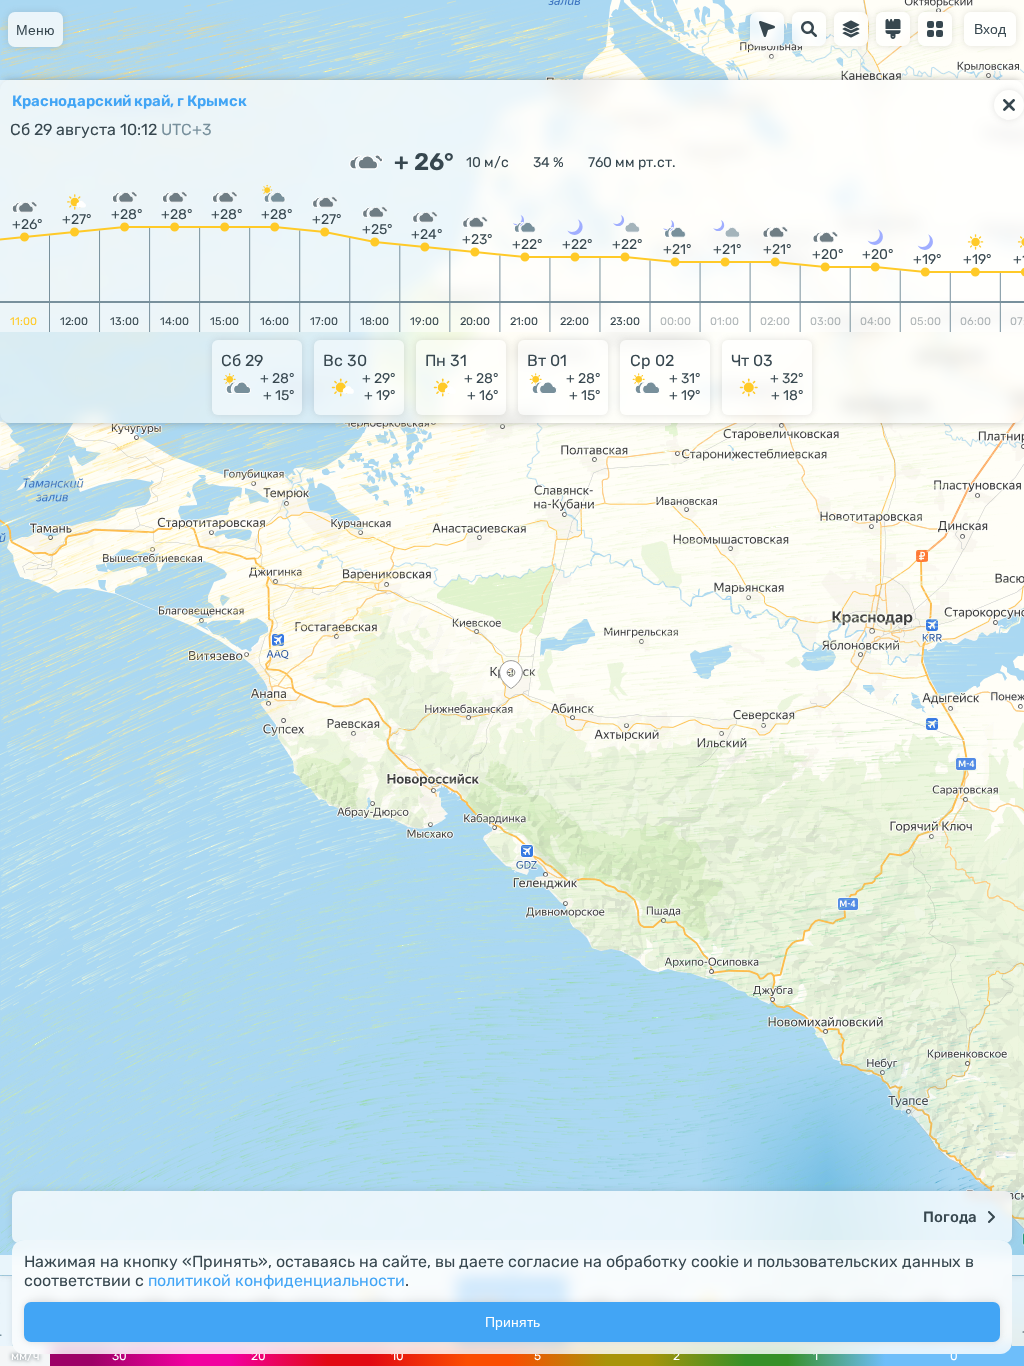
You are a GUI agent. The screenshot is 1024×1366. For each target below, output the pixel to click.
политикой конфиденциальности (276, 1280)
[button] (511, 677)
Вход (990, 29)
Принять (512, 1322)
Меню (35, 30)
